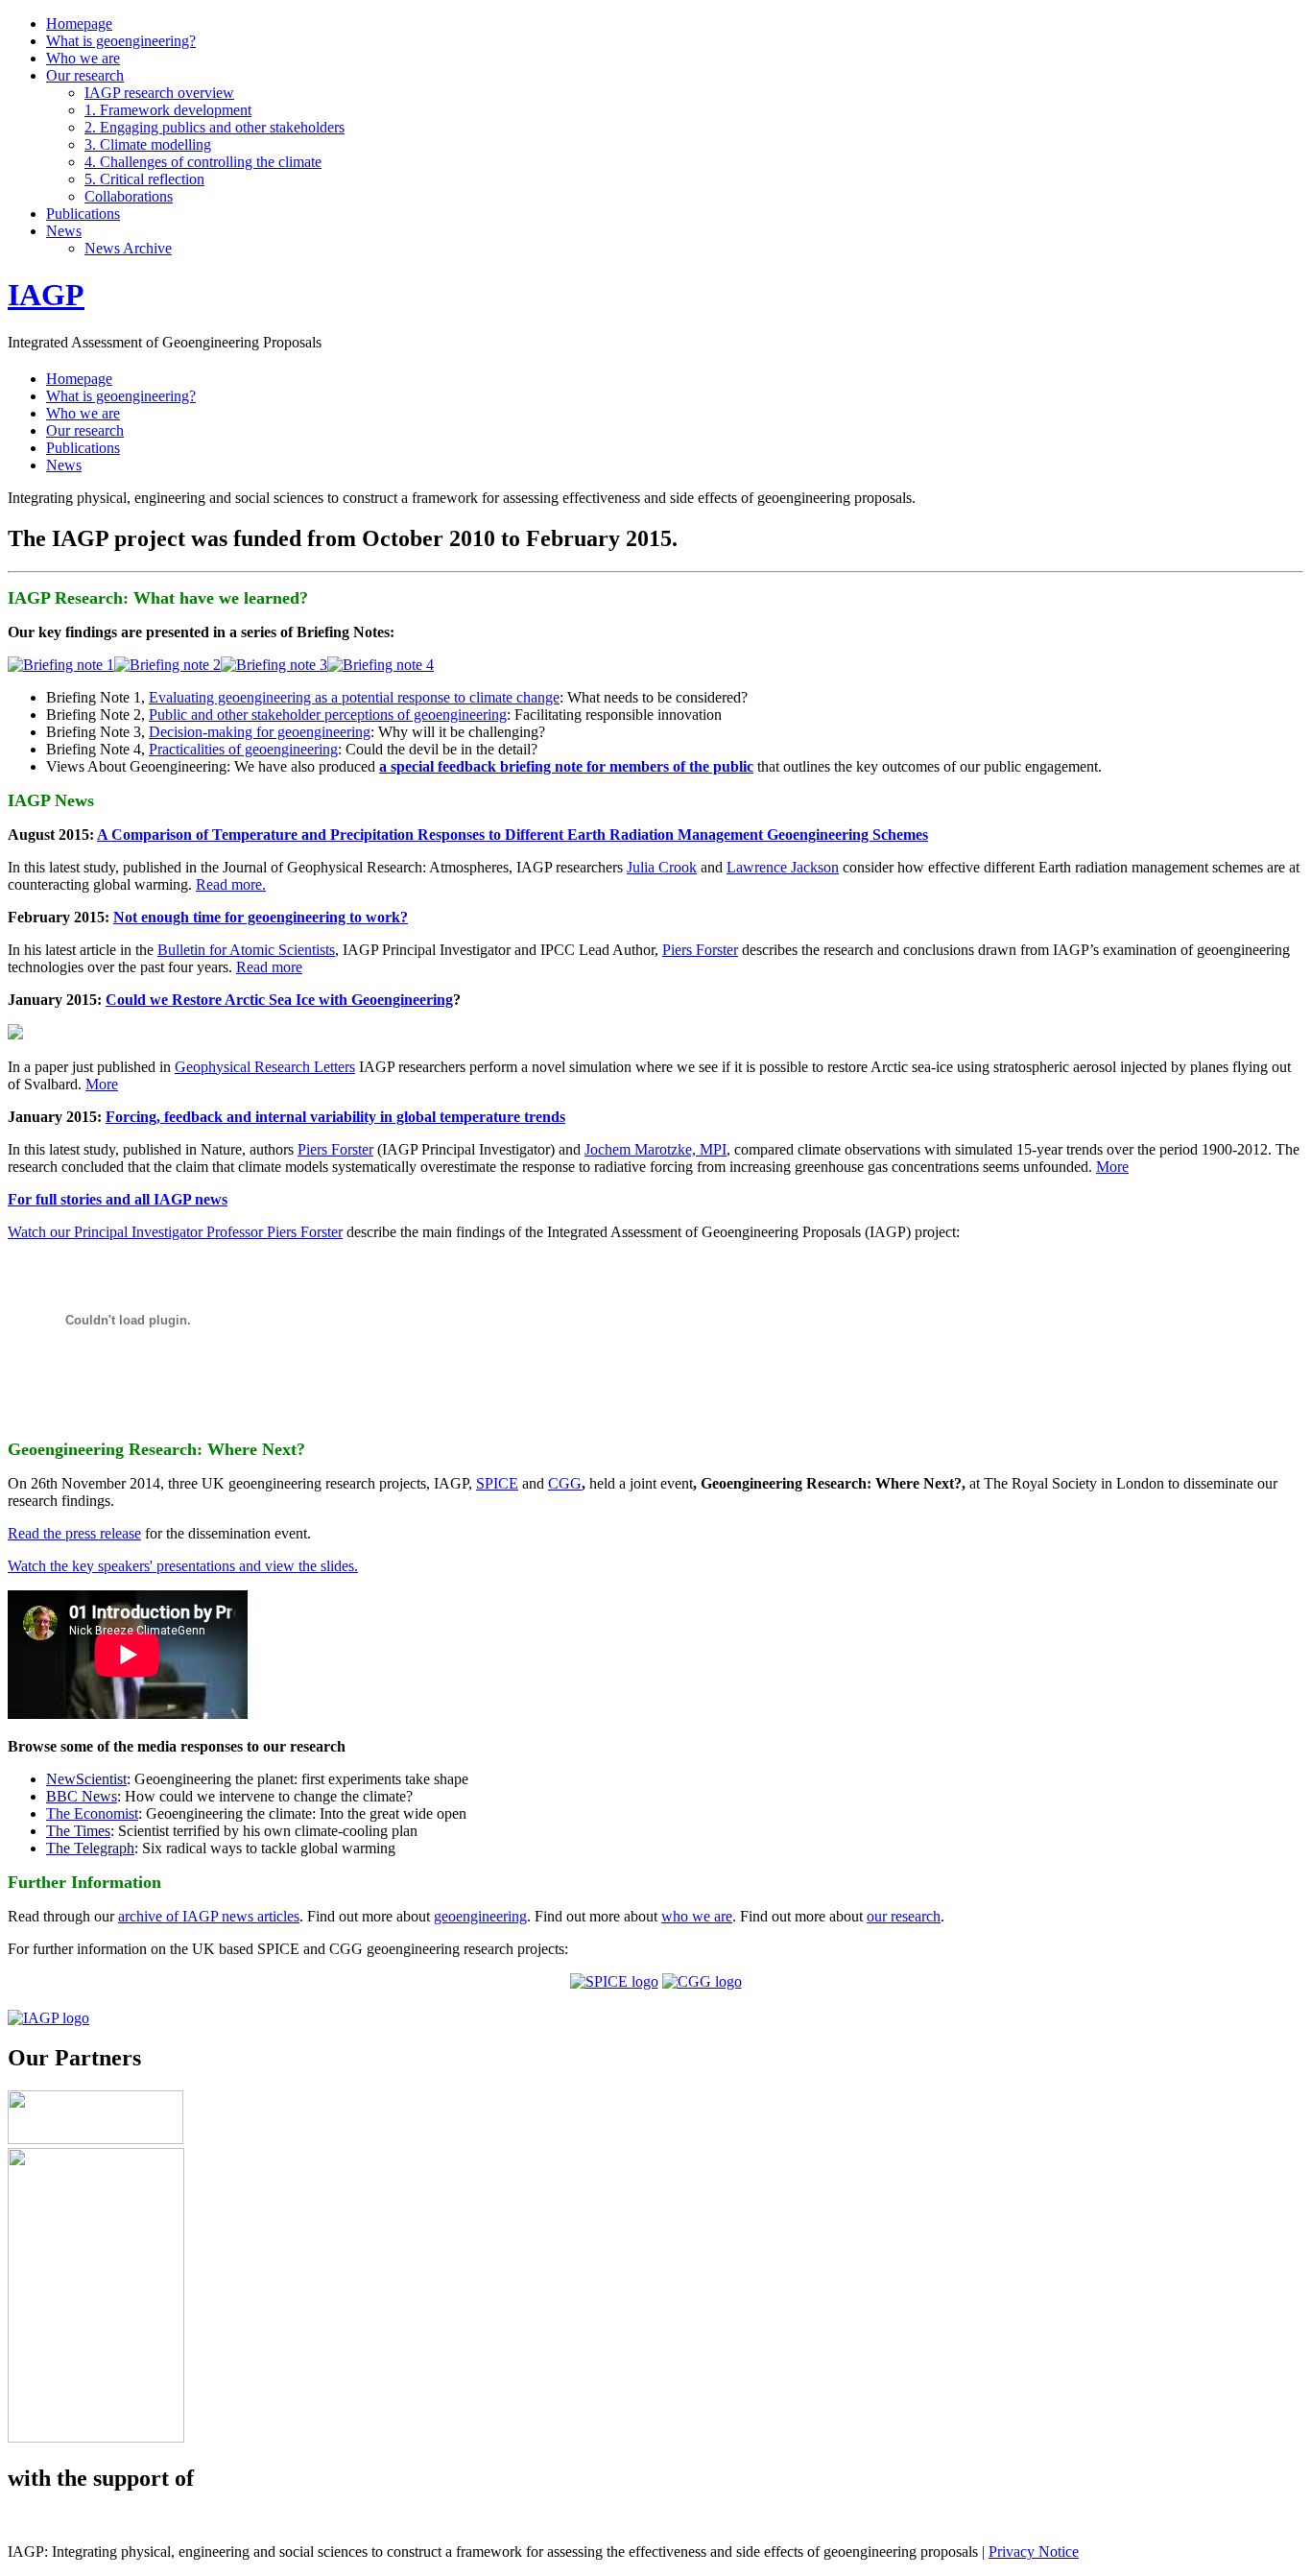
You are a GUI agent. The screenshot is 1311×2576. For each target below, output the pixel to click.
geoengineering (480, 1916)
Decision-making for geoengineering (260, 732)
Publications (83, 214)
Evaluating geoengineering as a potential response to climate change (354, 697)
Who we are (83, 58)
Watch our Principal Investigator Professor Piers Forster (175, 1232)
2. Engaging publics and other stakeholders (215, 127)
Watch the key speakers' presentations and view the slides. (183, 1566)
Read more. (231, 884)
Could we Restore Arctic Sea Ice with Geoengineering (279, 1000)
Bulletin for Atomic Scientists (246, 950)
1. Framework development (168, 110)
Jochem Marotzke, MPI (655, 1149)
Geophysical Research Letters (265, 1067)
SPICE (497, 1483)
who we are (697, 1916)
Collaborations (129, 196)
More (102, 1084)
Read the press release (74, 1533)
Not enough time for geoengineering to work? (261, 917)
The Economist (92, 1813)
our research (904, 1916)
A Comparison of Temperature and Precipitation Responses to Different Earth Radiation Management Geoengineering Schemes (512, 835)
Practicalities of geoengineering (243, 749)
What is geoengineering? (121, 41)
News (64, 231)
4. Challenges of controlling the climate (203, 162)
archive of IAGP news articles (209, 1916)
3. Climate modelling (148, 144)
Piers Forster (700, 950)
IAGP (46, 295)
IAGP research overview (159, 93)
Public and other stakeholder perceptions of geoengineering (328, 715)
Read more (269, 967)
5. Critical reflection (144, 179)
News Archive (128, 248)
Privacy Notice (1034, 2552)
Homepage (79, 24)
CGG (565, 1483)
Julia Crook (662, 867)
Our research (85, 75)
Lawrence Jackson (783, 867)
